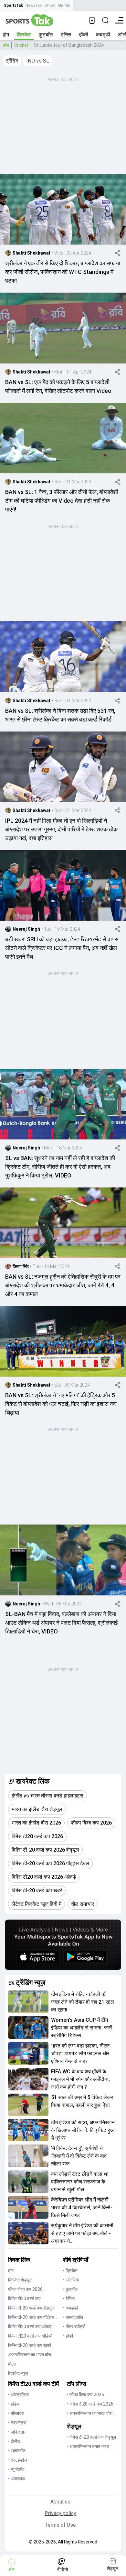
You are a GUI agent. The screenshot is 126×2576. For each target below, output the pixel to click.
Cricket (21, 45)
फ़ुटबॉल (46, 35)
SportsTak (13, 5)
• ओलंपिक (71, 2280)
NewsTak (34, 5)
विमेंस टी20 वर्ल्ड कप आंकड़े (30, 2327)
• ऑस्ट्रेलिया (18, 2395)
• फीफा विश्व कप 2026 (85, 2395)
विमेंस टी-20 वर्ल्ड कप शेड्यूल (31, 2308)
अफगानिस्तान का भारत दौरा (30, 2355)
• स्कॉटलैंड (17, 2451)
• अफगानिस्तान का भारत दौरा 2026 (90, 2414)
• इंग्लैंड (14, 2441)
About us (60, 2502)
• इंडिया (14, 2404)
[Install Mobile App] (92, 20)
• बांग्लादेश (16, 2413)
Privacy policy (60, 2513)
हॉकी (84, 35)
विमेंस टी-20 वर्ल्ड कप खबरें (30, 2345)
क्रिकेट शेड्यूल (20, 2280)
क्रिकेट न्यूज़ (18, 2373)
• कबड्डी (70, 2308)
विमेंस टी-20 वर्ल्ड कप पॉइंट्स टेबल (31, 2318)
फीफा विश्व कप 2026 (25, 2289)
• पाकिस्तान (17, 2432)
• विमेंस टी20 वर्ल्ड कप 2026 (90, 2404)
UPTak (50, 5)
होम (6, 35)
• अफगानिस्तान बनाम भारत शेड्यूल (88, 2447)
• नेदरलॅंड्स (17, 2423)
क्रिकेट (24, 35)
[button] (12, 61)
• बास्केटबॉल (73, 2317)
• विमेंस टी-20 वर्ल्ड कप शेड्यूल (91, 2437)
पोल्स (12, 2364)
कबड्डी (103, 35)
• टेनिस (69, 2299)
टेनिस (66, 35)
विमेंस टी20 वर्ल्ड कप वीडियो (30, 2336)
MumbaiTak (68, 5)
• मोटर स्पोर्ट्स (74, 2327)
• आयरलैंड (16, 2479)
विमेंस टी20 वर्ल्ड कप (24, 2299)
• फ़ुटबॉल (70, 2289)
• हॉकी (68, 2336)
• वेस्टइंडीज (18, 2460)
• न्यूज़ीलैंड (16, 2469)
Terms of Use (61, 2525)
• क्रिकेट (70, 2271)
